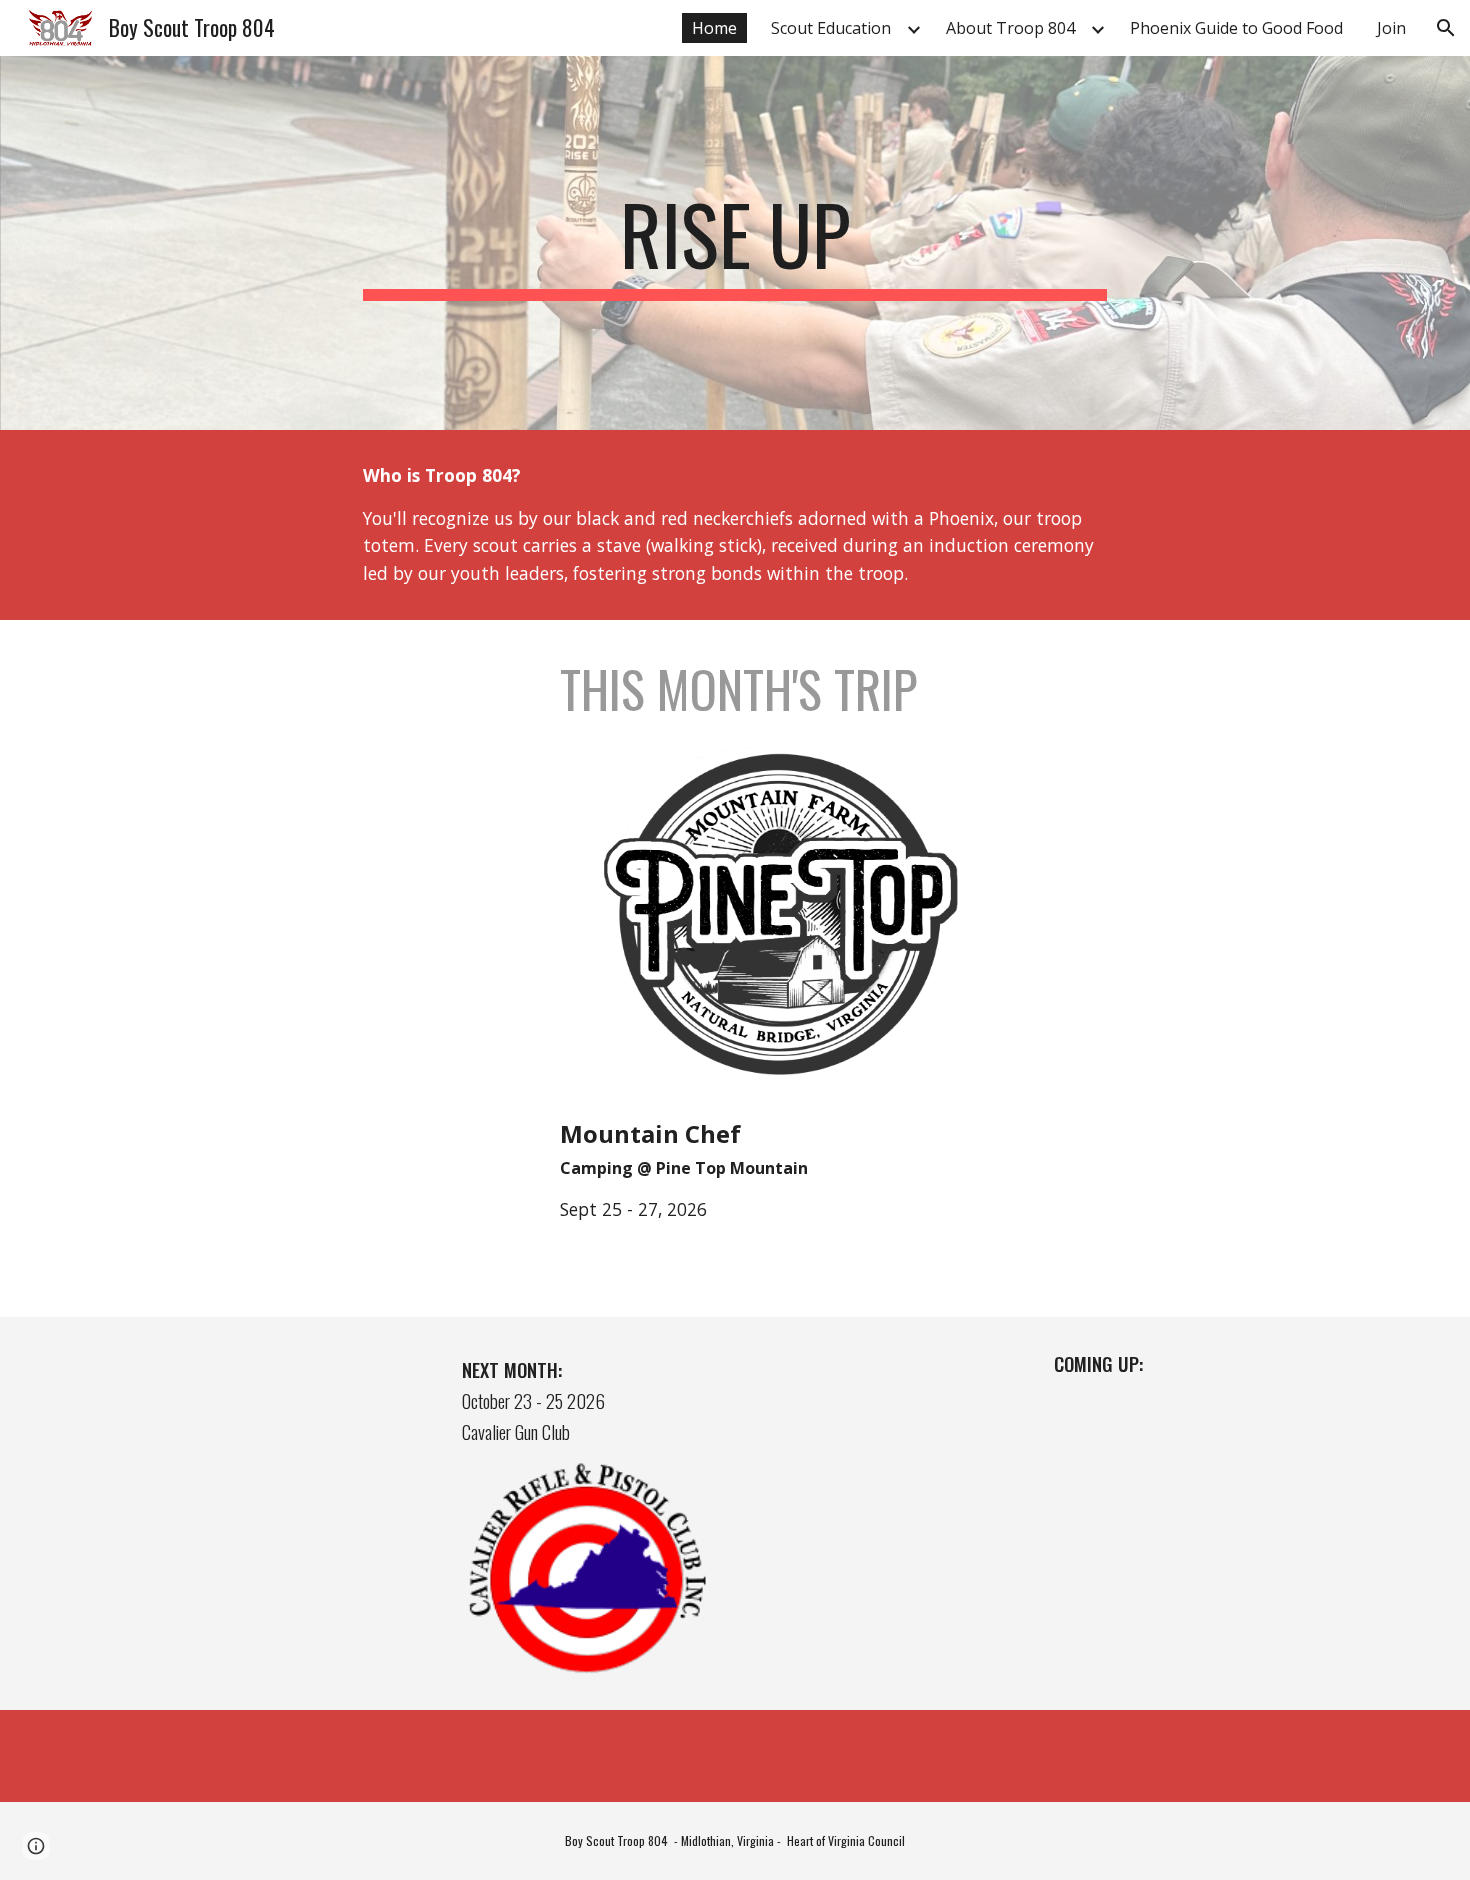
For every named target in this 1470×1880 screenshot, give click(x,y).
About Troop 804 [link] (1010, 28)
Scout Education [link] (831, 28)
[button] (1446, 28)
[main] (735, 243)
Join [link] (1391, 28)
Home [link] (714, 28)
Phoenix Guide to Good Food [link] (1236, 28)
